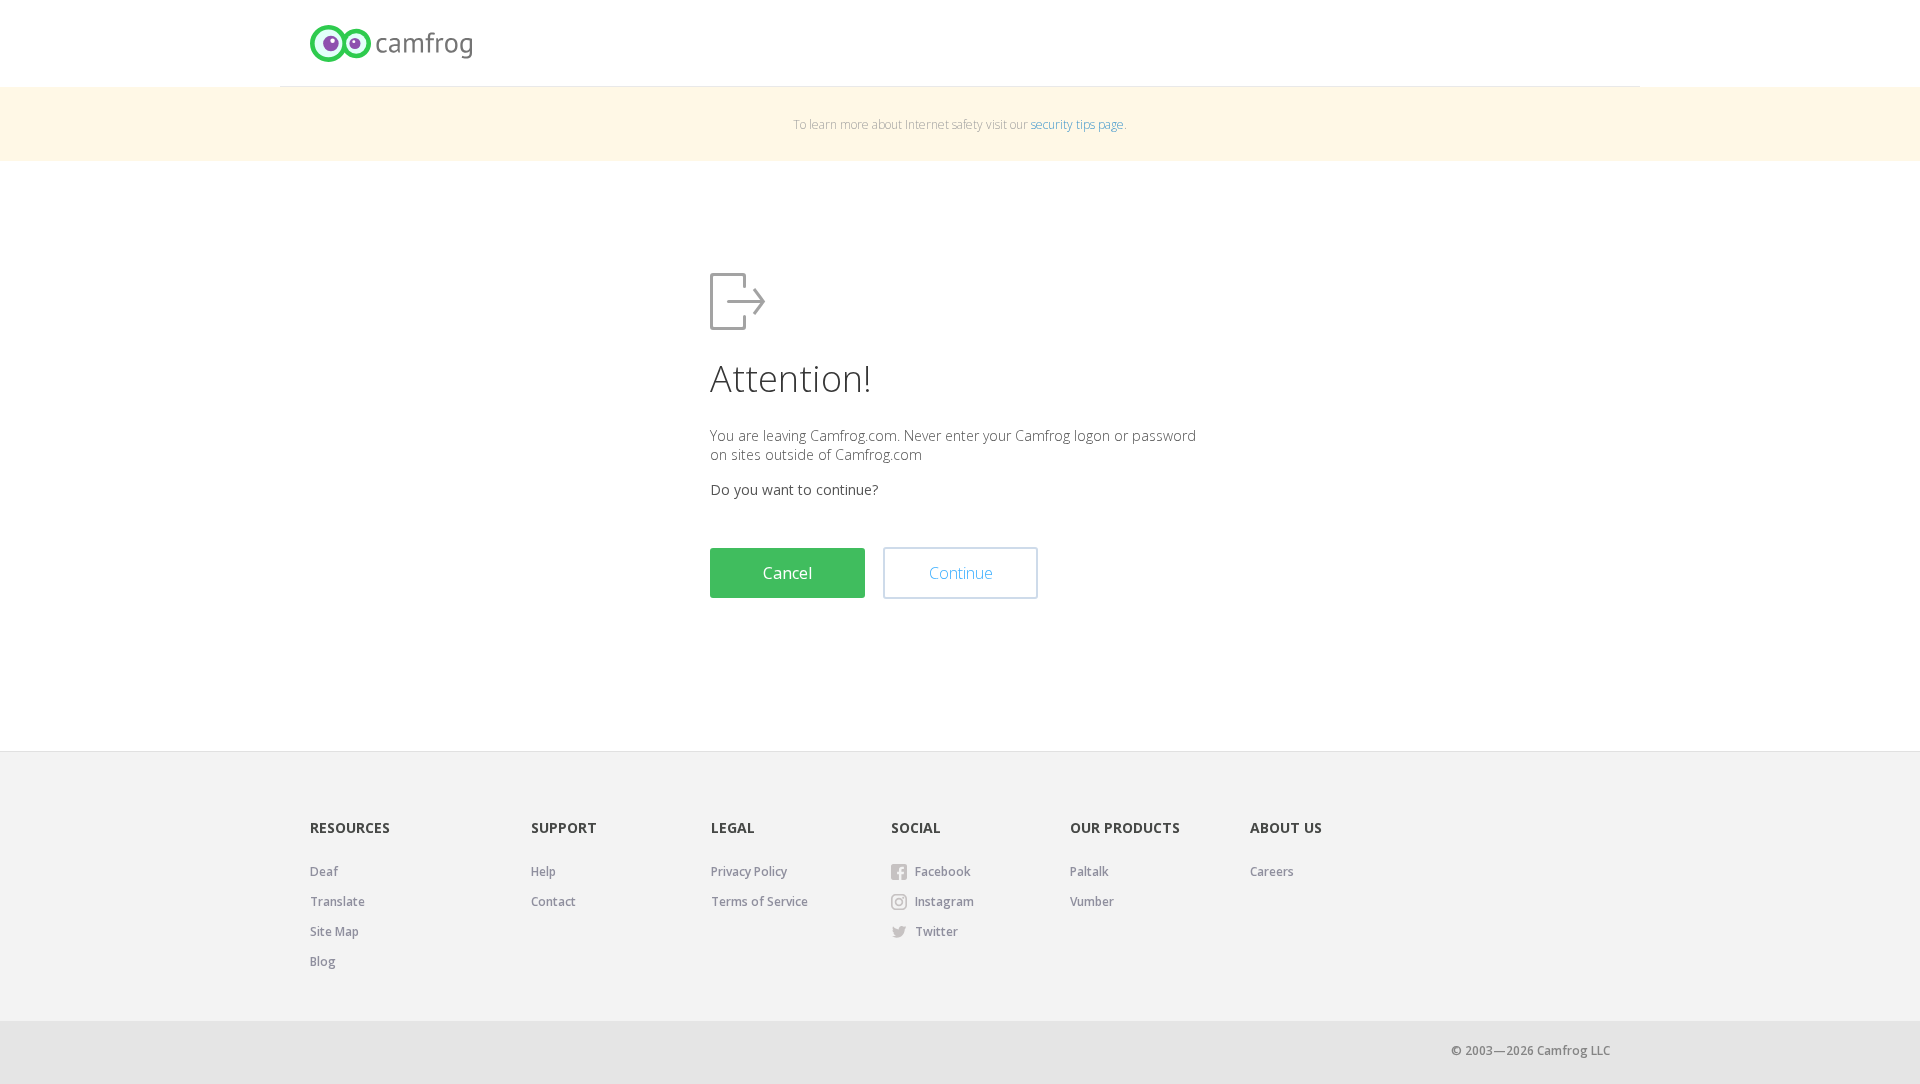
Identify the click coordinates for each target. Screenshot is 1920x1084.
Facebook (943, 871)
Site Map (334, 931)
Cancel (787, 573)
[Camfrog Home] (392, 43)
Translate (337, 901)
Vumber (1092, 901)
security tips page (1077, 124)
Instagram (944, 901)
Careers (1272, 871)
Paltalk (1089, 871)
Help (543, 871)
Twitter (936, 931)
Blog (323, 961)
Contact (553, 901)
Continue (961, 573)
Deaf (324, 871)
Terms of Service (759, 901)
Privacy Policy (749, 871)
